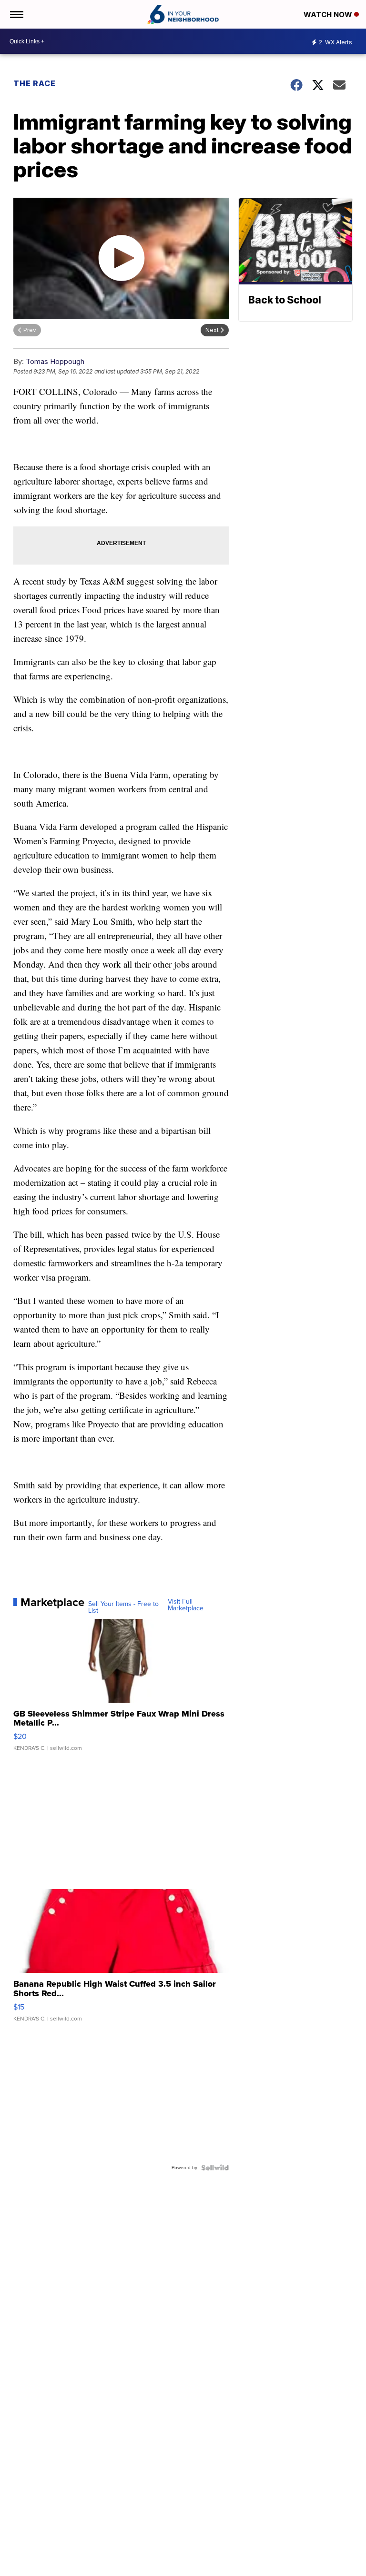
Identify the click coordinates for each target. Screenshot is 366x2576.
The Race (36, 83)
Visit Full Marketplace (186, 1605)
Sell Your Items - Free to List (123, 1607)
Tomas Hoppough (55, 361)
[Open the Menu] (16, 14)
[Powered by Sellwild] (215, 2168)
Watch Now (329, 15)
